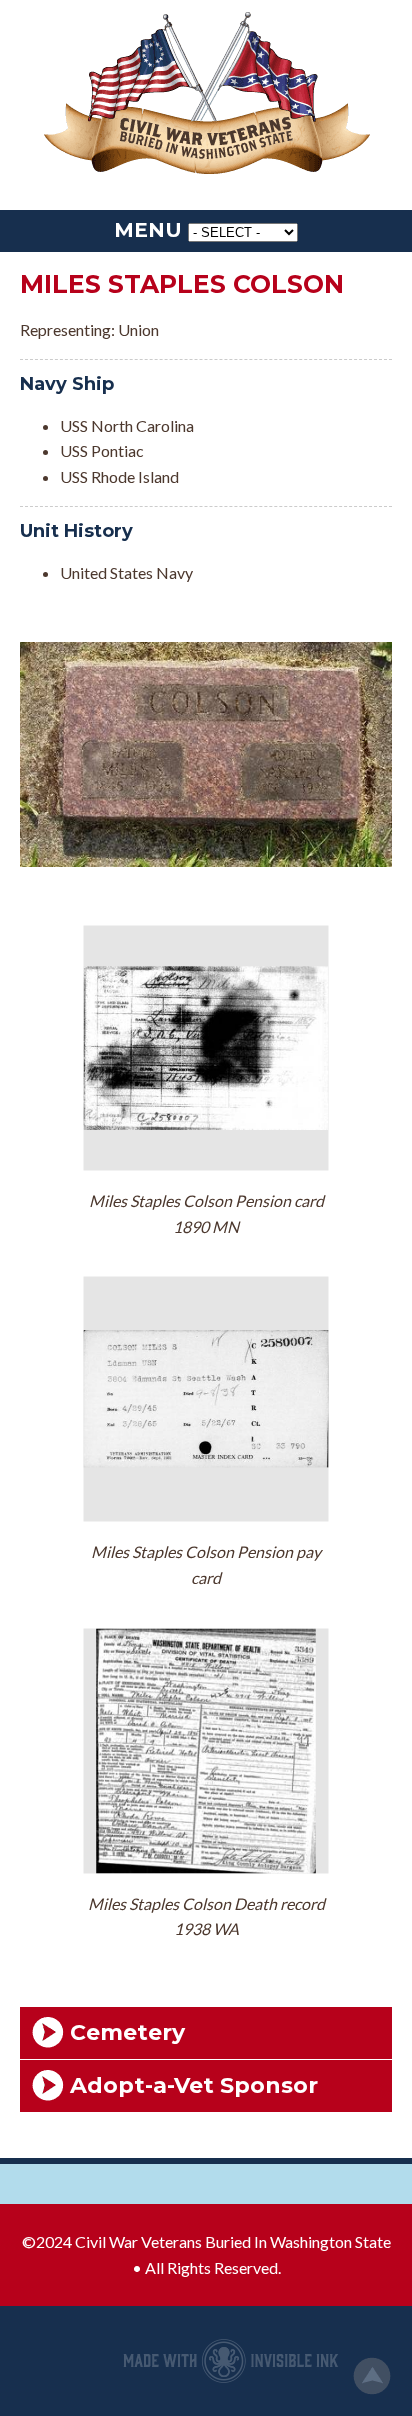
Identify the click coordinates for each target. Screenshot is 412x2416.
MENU (148, 230)
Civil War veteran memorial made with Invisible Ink (231, 2361)
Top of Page (372, 2376)
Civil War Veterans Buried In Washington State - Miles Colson (206, 95)
